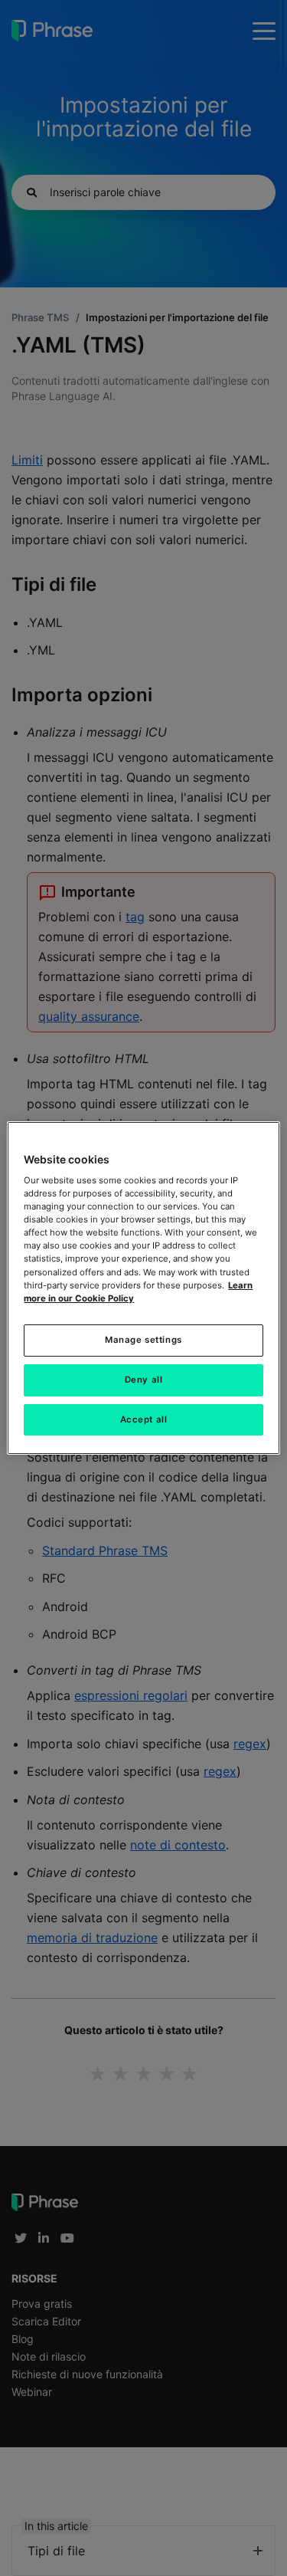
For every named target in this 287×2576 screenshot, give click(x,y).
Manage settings (143, 1340)
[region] (143, 1288)
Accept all (144, 1419)
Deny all (144, 1380)
